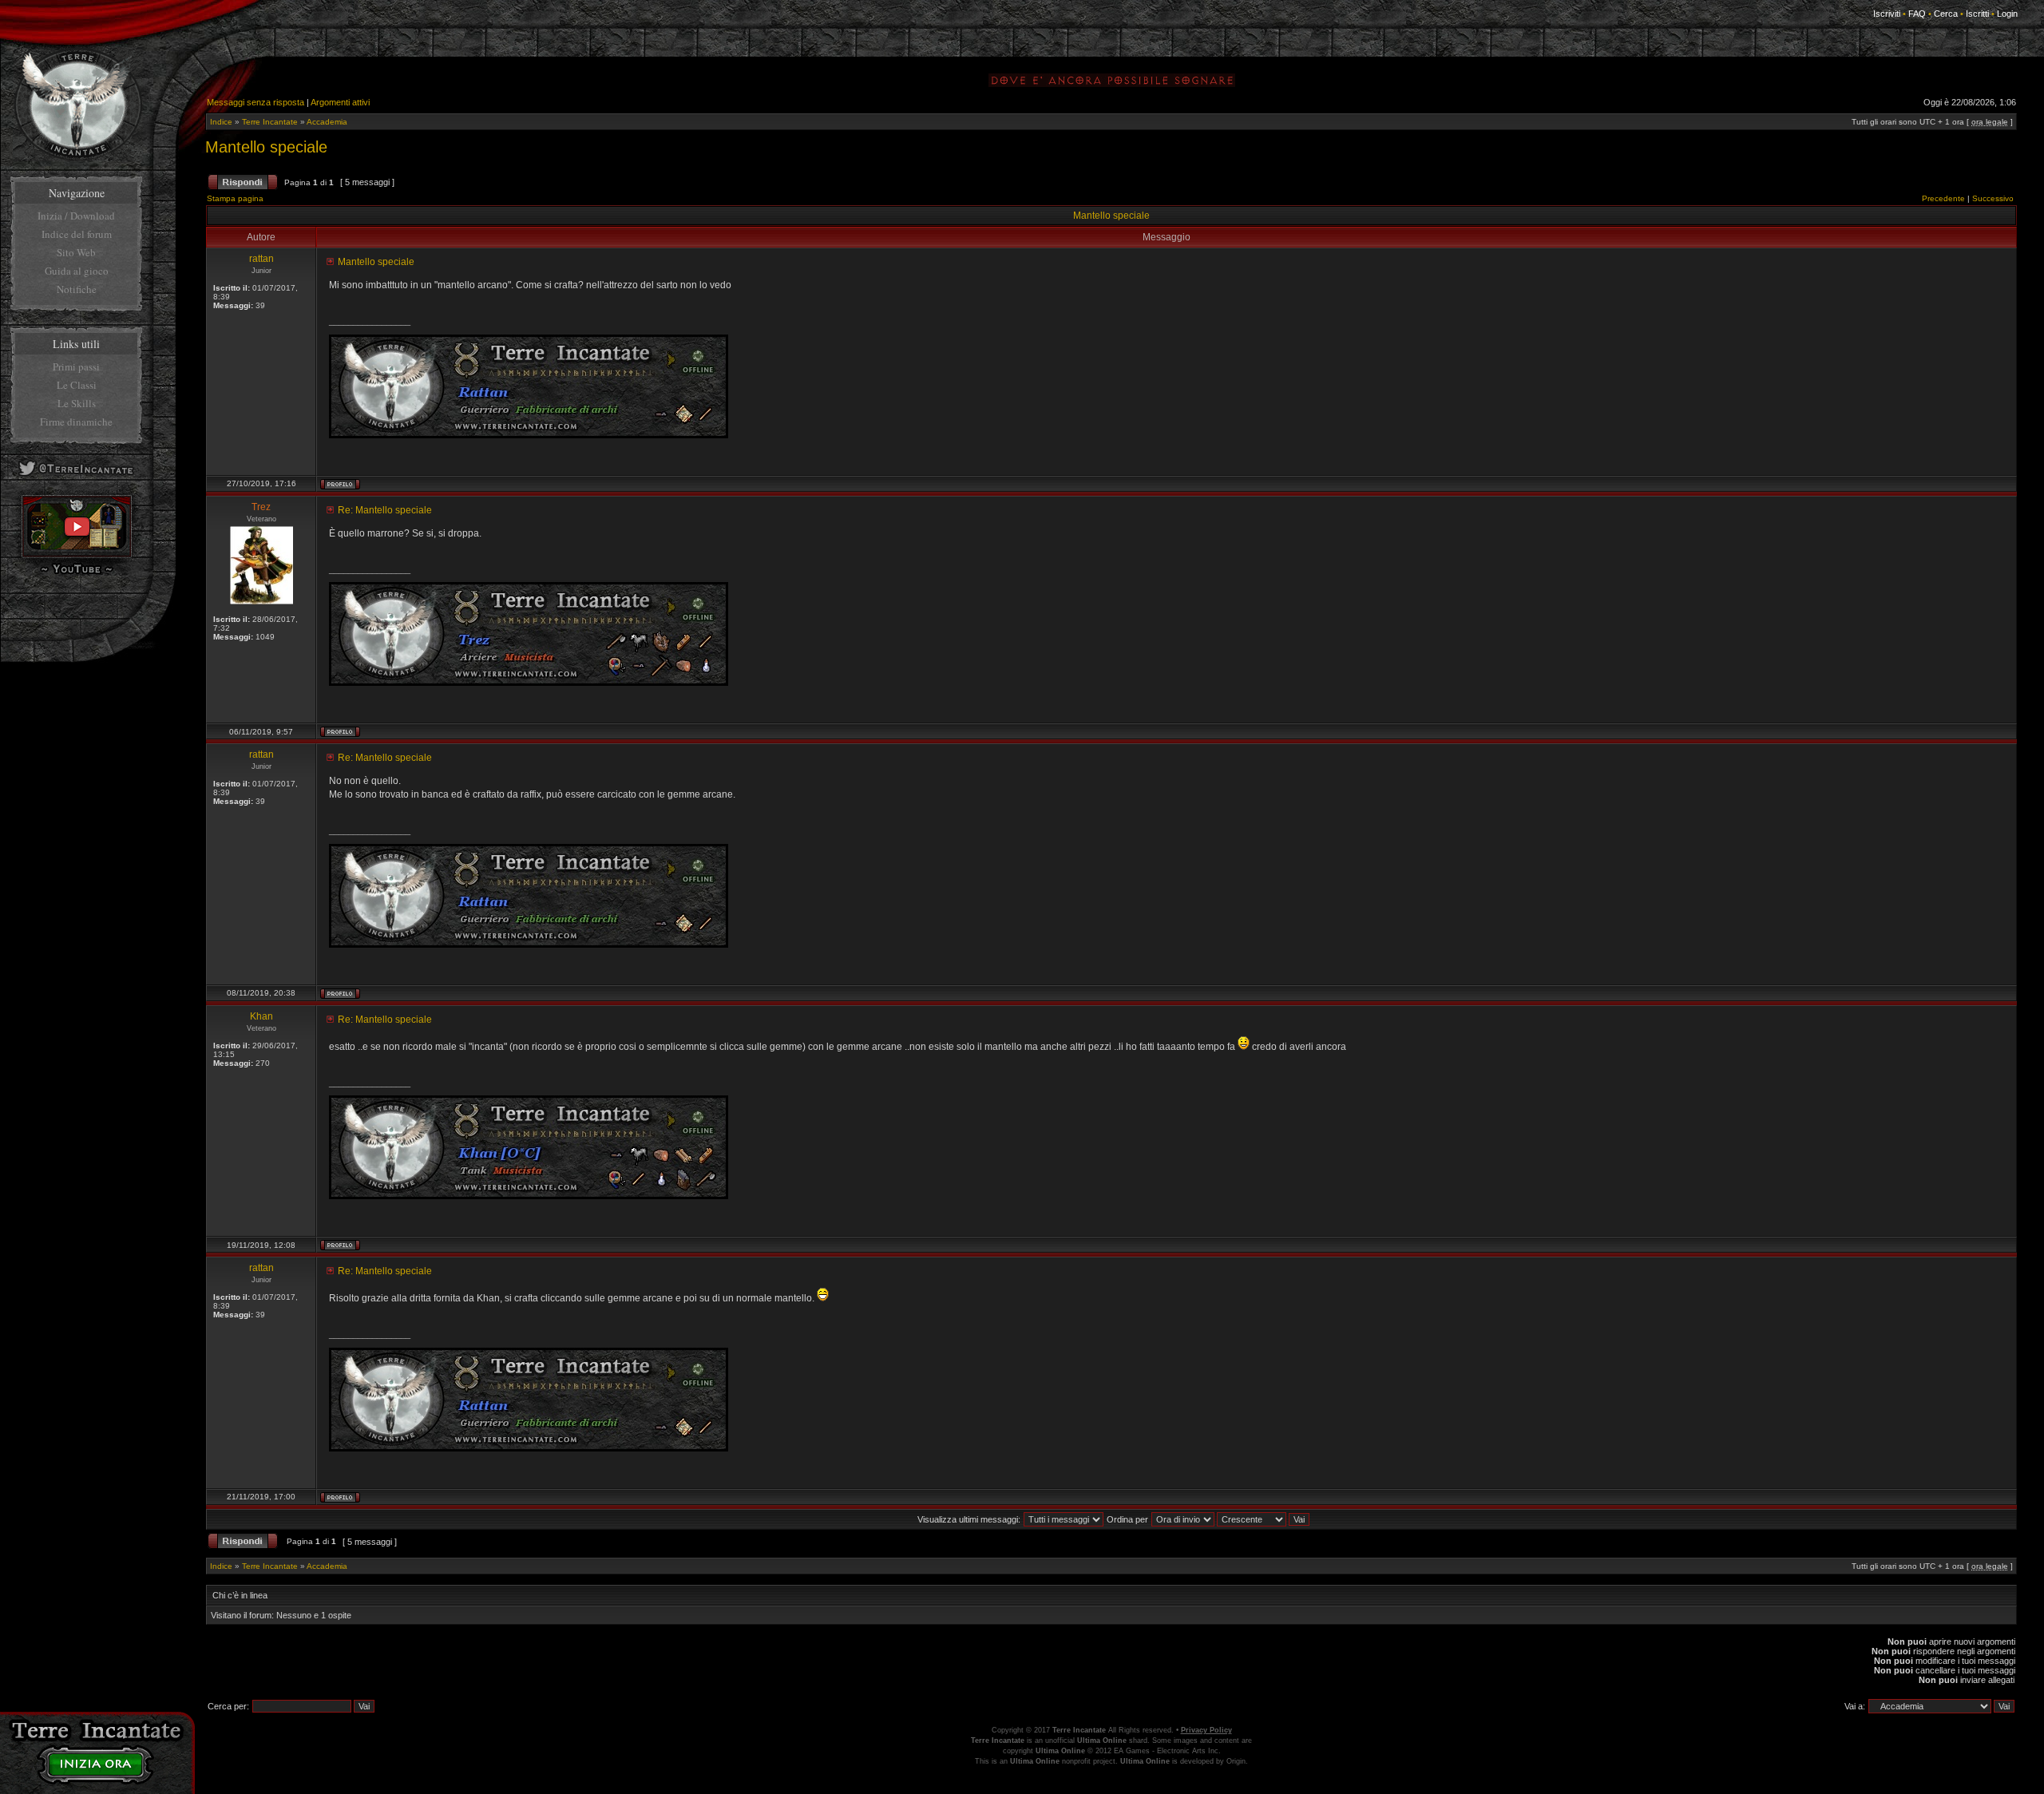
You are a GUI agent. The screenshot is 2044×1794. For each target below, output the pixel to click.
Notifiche (77, 289)
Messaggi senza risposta (255, 102)
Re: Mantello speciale (385, 510)
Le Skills (77, 403)
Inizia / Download (76, 216)
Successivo (1993, 198)
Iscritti (1977, 14)
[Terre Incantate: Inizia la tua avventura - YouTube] (77, 554)
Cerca (1946, 14)
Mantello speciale (266, 147)
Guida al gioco (77, 271)
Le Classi (77, 385)
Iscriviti (1887, 14)
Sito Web (76, 252)
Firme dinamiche (76, 422)
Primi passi (76, 366)
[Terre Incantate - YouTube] (77, 573)
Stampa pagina (235, 198)
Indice (221, 122)
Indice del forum (77, 234)
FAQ (1917, 14)
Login (2007, 14)
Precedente (1943, 198)
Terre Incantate (270, 122)
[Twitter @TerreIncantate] (76, 478)
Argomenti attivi (340, 102)
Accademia (327, 122)
